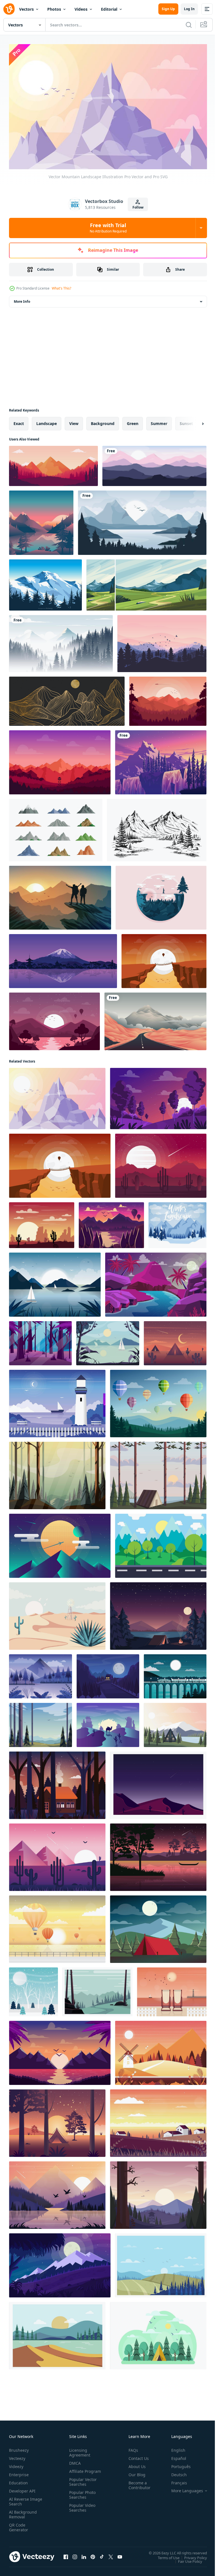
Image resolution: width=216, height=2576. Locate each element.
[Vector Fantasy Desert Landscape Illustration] (156, 1282)
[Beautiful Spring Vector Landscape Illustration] (158, 1401)
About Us (135, 2464)
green (133, 421)
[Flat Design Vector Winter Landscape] (177, 1222)
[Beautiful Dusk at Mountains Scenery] (162, 641)
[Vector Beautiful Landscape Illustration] (57, 1854)
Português (177, 2464)
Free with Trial (108, 228)
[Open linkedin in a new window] (84, 2554)
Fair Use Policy (186, 2559)
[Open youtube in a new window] (120, 2554)
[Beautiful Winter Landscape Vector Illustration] (33, 1989)
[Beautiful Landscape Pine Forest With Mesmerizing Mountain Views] (53, 463)
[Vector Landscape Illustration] (168, 698)
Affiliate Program (76, 2471)
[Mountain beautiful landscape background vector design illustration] (154, 463)
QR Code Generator (19, 2525)
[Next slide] (194, 421)
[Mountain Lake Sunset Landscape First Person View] (41, 520)
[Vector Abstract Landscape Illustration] (60, 1543)
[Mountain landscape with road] (146, 582)
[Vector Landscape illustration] (158, 1782)
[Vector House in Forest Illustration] (57, 1782)
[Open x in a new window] (111, 2554)
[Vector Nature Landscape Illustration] (55, 1282)
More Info (22, 299)
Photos (54, 9)
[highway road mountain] (155, 1019)
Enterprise (19, 2472)
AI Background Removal (23, 2512)
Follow (138, 207)
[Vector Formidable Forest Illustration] (40, 1340)
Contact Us (136, 2456)
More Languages (183, 2488)
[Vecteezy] (9, 9)
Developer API (22, 2488)
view (74, 421)
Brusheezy (19, 2448)
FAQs (131, 2448)
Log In (189, 9)
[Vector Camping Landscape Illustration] (158, 1473)
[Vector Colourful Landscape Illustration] (60, 760)
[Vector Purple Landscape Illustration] (158, 1096)
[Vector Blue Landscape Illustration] (40, 1674)
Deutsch (175, 2472)
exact (19, 421)
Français (175, 2480)
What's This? (61, 288)
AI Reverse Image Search (22, 2499)
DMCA (74, 2461)
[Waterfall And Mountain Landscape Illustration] (161, 760)
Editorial (109, 9)
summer (159, 421)
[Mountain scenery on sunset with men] (60, 895)
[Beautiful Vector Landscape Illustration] (175, 1722)
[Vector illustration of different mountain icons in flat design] (56, 827)
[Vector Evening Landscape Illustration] (108, 1674)
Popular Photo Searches (81, 2497)
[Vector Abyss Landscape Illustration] (164, 958)
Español (175, 2456)
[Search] (189, 25)
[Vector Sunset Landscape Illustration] (158, 2192)
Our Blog (135, 2472)
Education (18, 2480)
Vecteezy (17, 2456)
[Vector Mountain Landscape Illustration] (57, 1096)
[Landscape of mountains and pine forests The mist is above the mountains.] (61, 641)
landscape (47, 421)
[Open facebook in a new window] (66, 2554)
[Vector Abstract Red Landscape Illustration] (161, 1163)
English (174, 2448)
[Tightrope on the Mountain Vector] (161, 895)
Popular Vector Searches (82, 2484)
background (103, 421)
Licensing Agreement (79, 2450)
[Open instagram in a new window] (75, 2554)
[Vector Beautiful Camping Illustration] (158, 1613)
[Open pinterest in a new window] (93, 2554)
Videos (81, 9)
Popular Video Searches (81, 2510)
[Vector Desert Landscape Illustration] (42, 1222)
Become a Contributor (137, 2483)
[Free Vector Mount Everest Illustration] (45, 582)
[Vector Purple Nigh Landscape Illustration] (60, 2263)
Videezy (16, 2464)
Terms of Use (164, 2555)
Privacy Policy (191, 2555)
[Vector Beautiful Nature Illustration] (57, 2120)
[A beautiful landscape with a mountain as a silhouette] (63, 958)
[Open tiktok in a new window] (102, 2554)
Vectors (26, 9)
